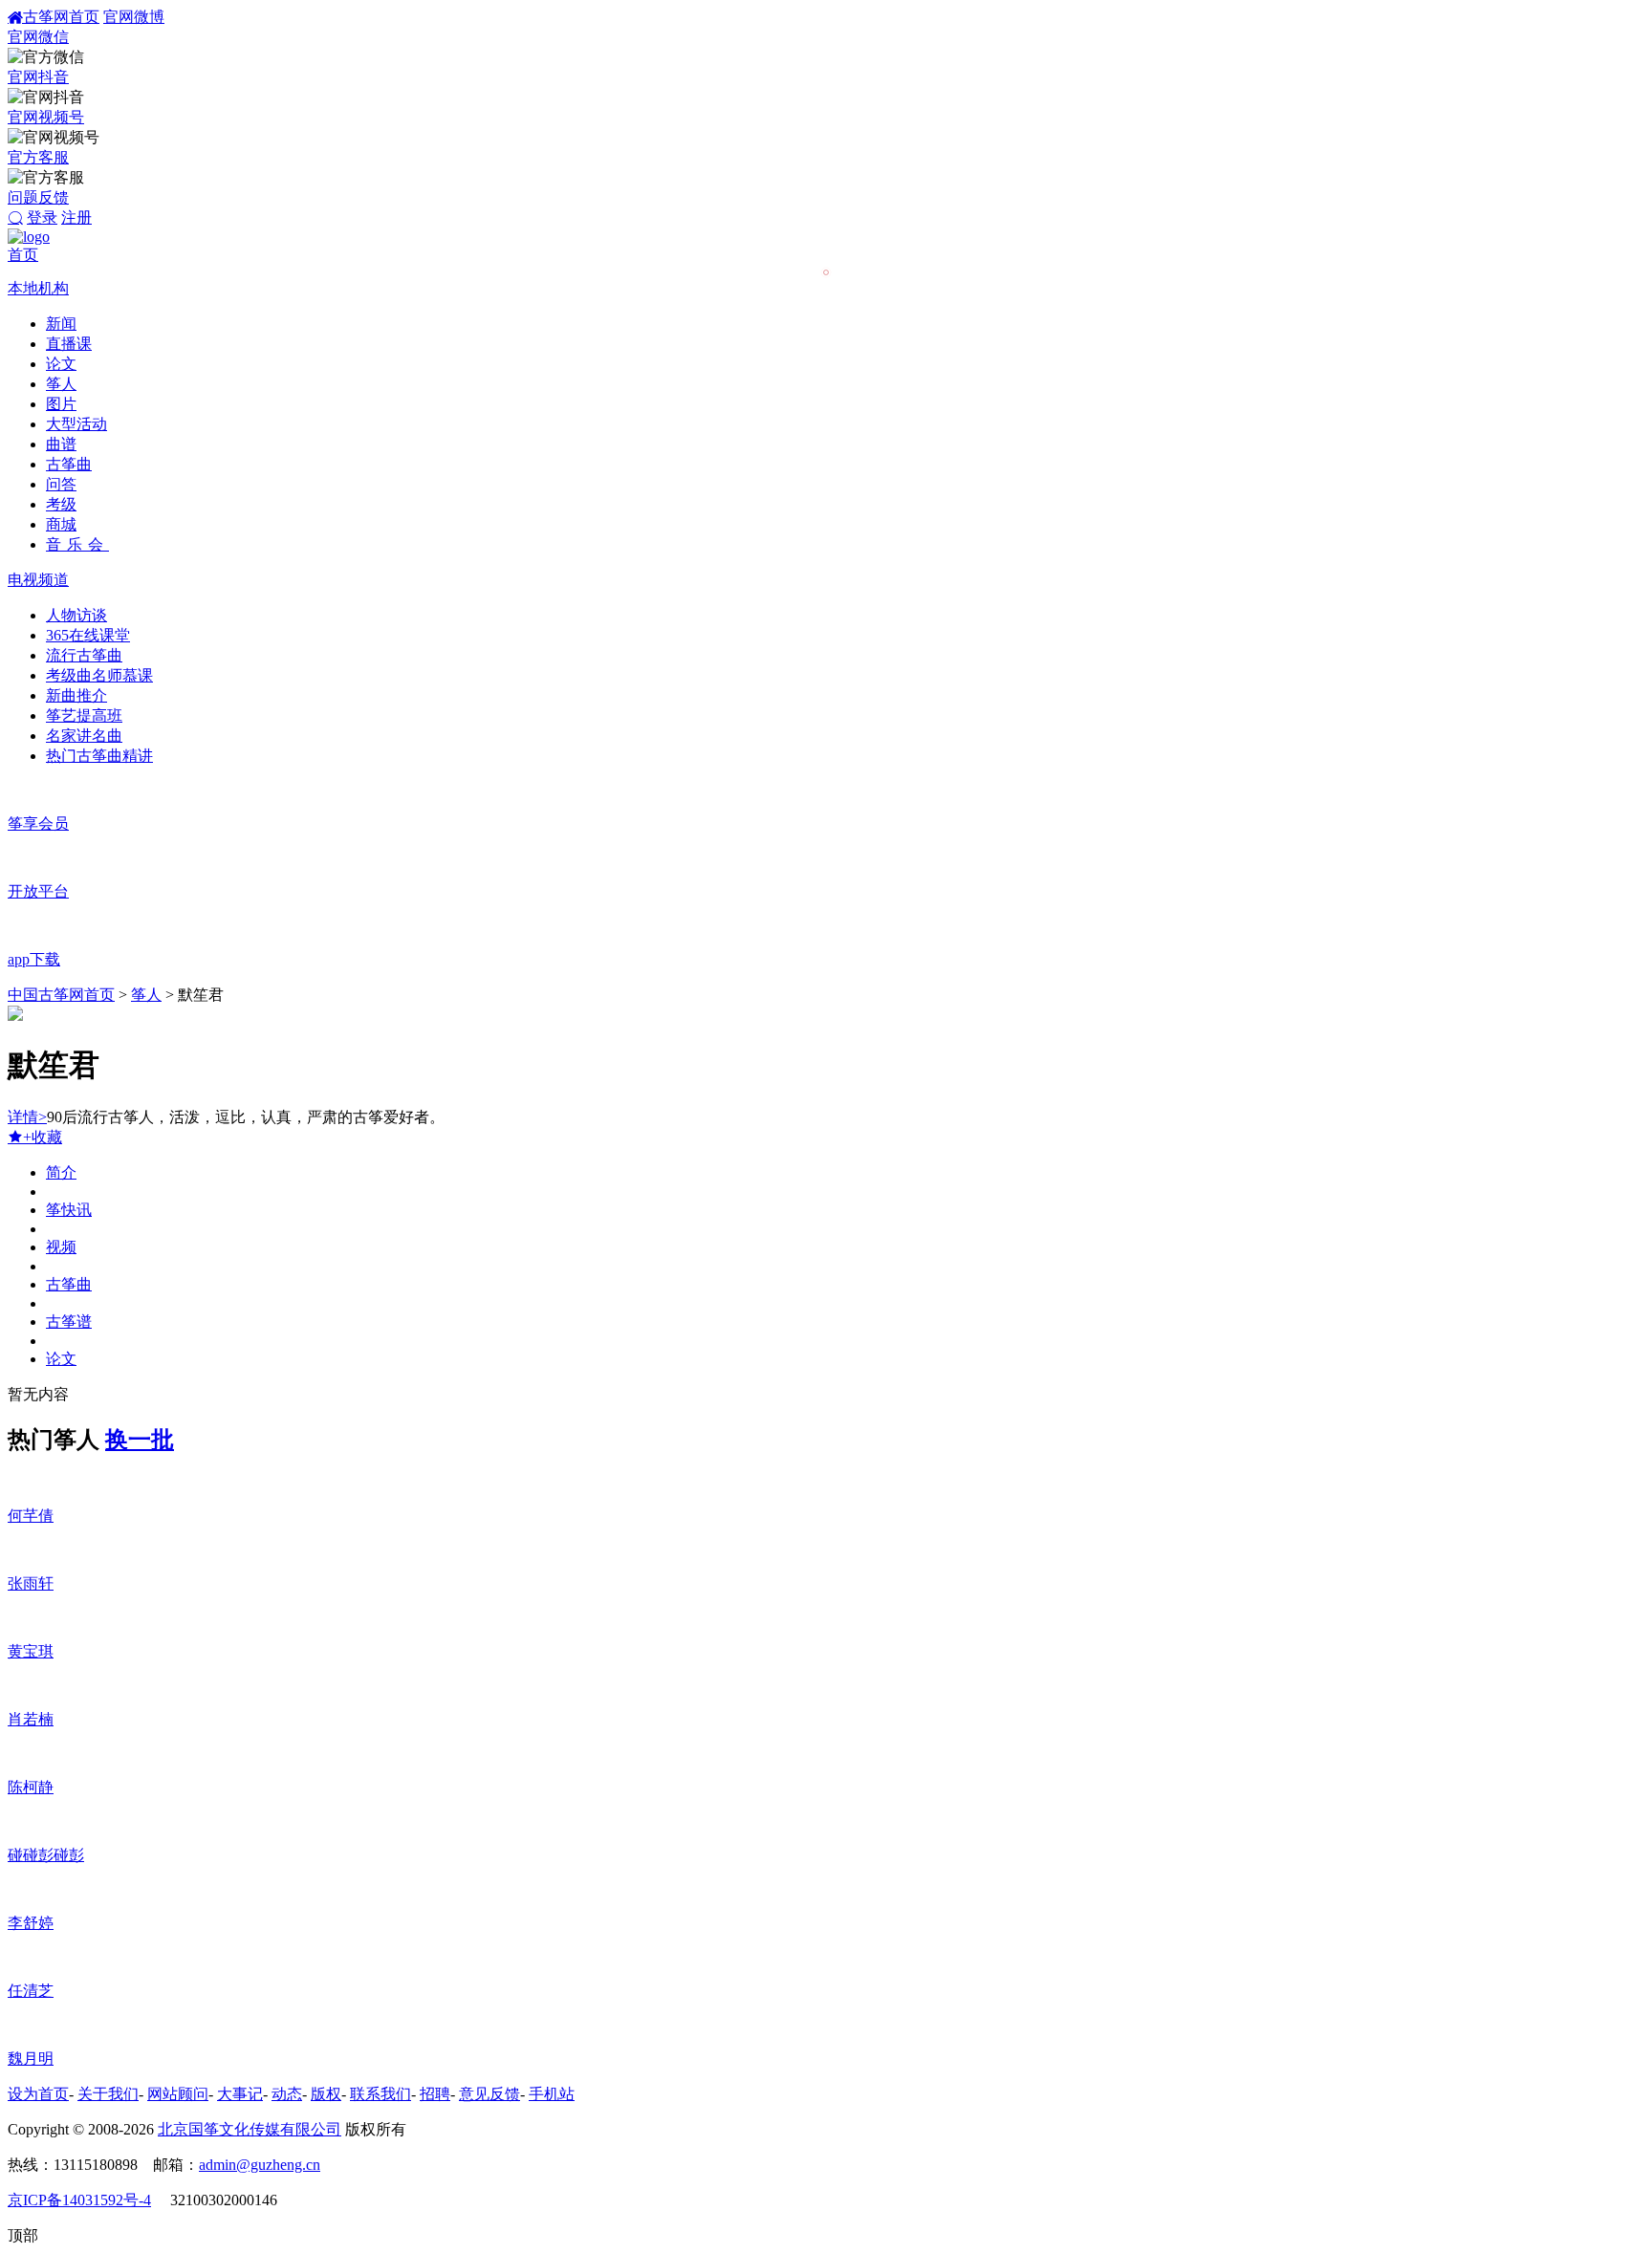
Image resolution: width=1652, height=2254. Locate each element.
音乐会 (77, 544)
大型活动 (76, 424)
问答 (61, 484)
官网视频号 (46, 117)
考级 (61, 504)
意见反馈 (489, 2094)
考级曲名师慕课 (99, 675)
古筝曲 (69, 464)
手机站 (552, 2094)
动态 (287, 2094)
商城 (61, 524)
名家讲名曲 (84, 736)
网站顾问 (178, 2094)
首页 (23, 255)
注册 (76, 217)
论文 (61, 364)
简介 (61, 1172)
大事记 (240, 2094)
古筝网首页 (61, 17)
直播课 (69, 344)
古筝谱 (69, 1322)
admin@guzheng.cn (260, 2165)
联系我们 (380, 2094)
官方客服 (38, 157)
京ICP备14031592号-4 (79, 2200)
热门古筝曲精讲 (99, 756)
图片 (61, 404)
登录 (42, 217)
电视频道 (38, 580)
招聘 (435, 2094)
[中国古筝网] (29, 237)
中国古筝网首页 (61, 995)
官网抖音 (38, 77)
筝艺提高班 (84, 715)
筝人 (61, 384)
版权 (326, 2094)
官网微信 (38, 37)
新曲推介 (76, 695)
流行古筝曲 (84, 655)
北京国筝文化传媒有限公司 (250, 2129)
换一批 (140, 1440)
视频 (61, 1247)
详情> (27, 1117)
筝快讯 (69, 1210)
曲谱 (61, 444)
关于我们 (108, 2094)
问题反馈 (38, 197)
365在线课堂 (88, 635)
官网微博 (134, 17)
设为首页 (38, 2094)
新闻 (61, 324)
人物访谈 (76, 615)
